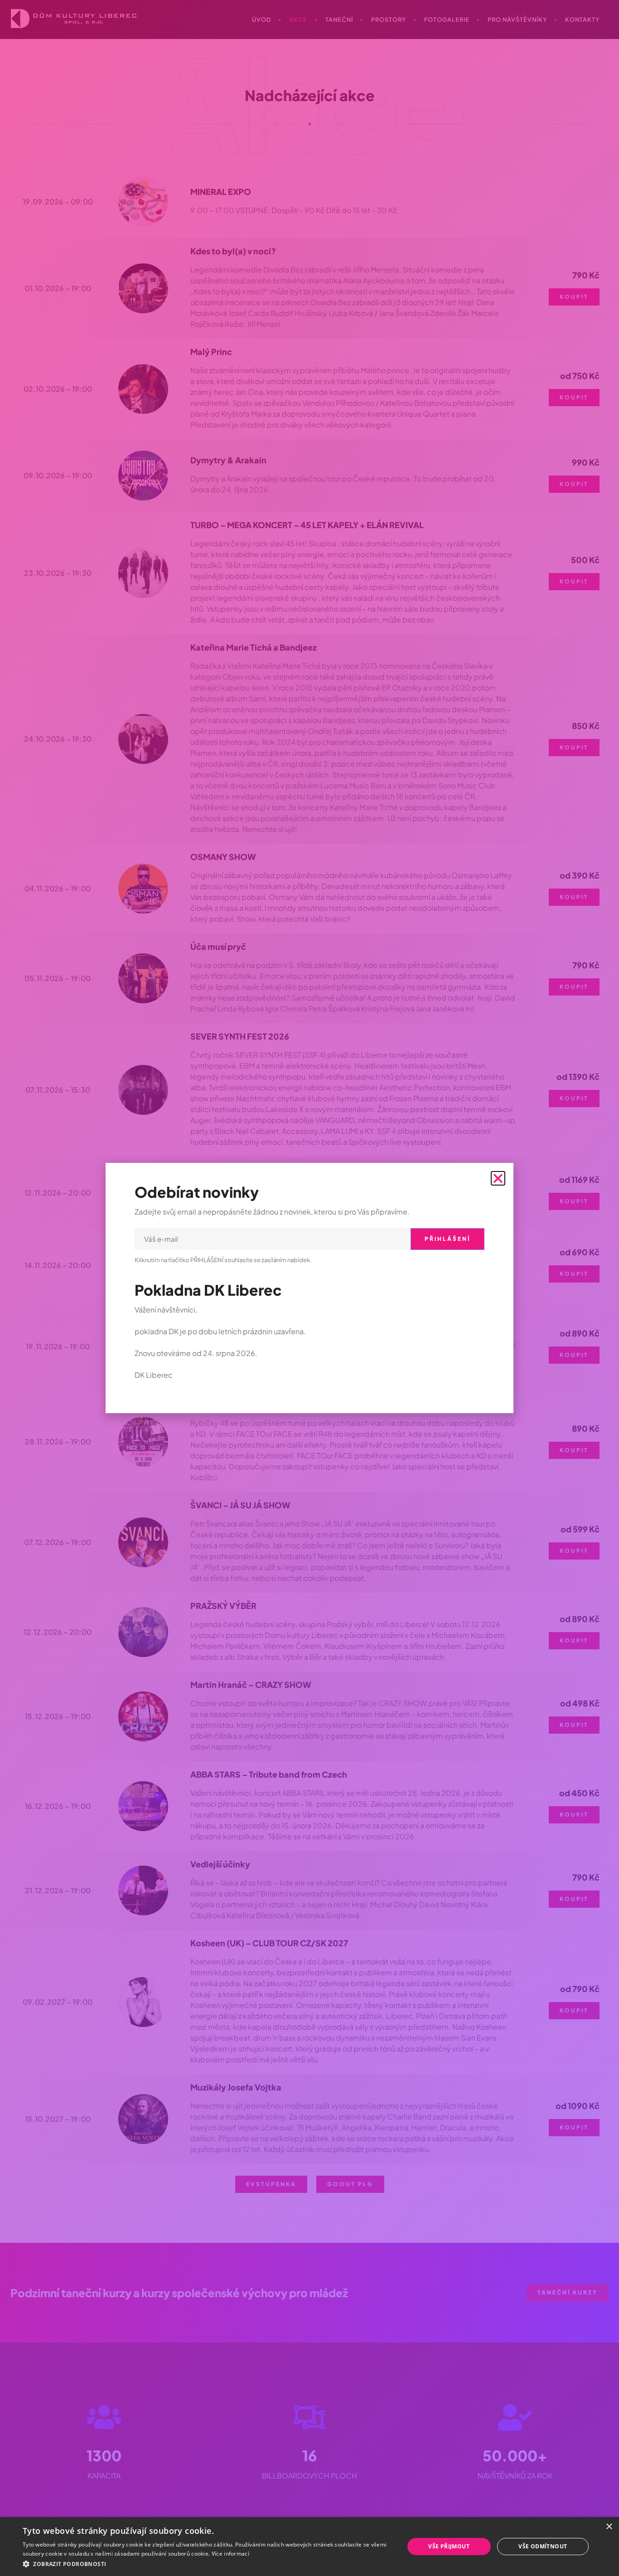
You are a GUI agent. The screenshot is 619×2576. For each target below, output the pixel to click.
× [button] (609, 2527)
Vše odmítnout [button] (543, 2546)
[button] (208, 2564)
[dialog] (309, 2547)
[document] (309, 1288)
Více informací (230, 2554)
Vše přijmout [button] (449, 2546)
